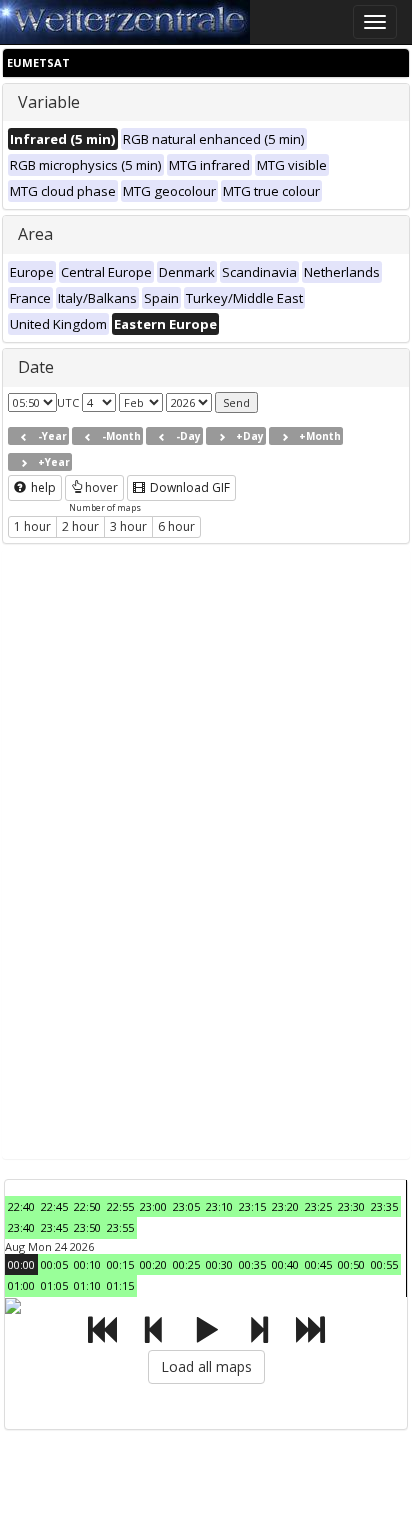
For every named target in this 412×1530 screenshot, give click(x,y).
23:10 (219, 1206)
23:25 (318, 1206)
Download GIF (188, 487)
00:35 (252, 1264)
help (42, 487)
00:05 (54, 1264)
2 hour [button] (80, 526)
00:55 (384, 1264)
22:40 (21, 1206)
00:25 (186, 1264)
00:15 (120, 1264)
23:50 (87, 1227)
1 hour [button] (32, 526)
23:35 (384, 1206)
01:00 (21, 1285)
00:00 (21, 1264)
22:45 (54, 1206)
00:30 (219, 1264)
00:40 (285, 1264)
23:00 (153, 1206)
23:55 (120, 1227)
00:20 (153, 1264)
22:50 (87, 1206)
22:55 (120, 1206)
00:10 (87, 1264)
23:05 (186, 1206)
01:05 (54, 1285)
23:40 (21, 1227)
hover (101, 487)
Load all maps (206, 1366)
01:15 (120, 1285)
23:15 (252, 1206)
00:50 (351, 1264)
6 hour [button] (176, 526)
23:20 (285, 1206)
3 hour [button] (128, 526)
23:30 (351, 1206)
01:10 (87, 1285)
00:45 (318, 1264)
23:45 (54, 1227)
